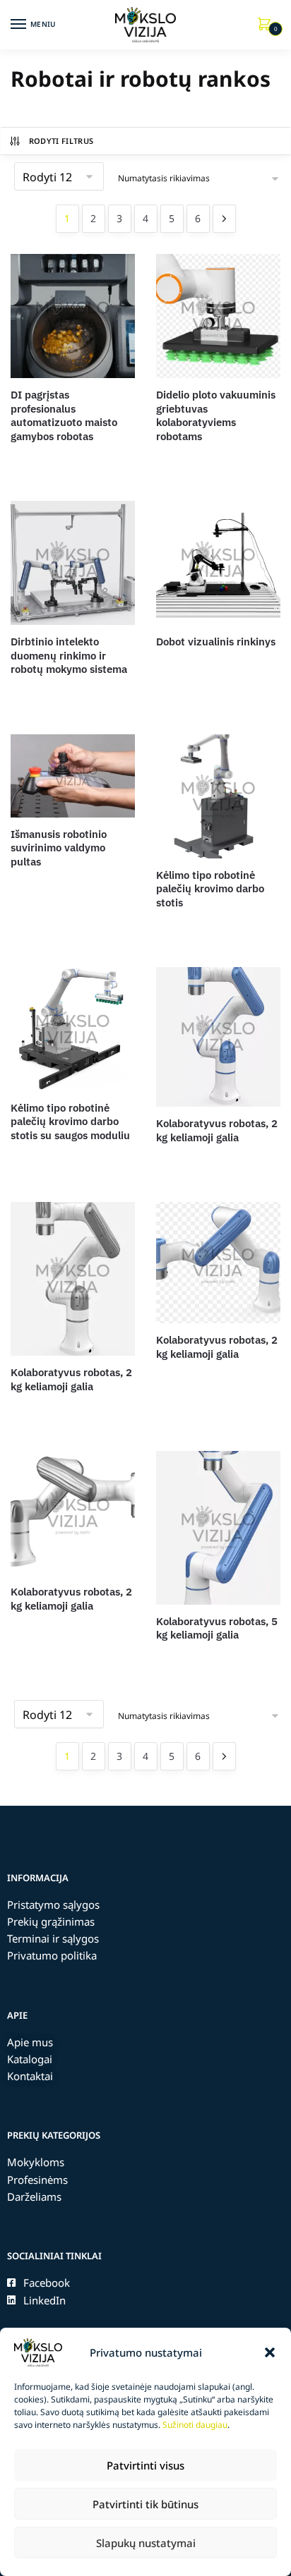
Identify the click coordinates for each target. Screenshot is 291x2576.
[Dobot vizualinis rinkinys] (218, 563)
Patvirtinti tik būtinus (145, 2504)
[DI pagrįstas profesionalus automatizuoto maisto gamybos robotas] (73, 316)
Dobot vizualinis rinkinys (216, 642)
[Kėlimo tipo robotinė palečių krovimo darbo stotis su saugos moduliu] (73, 1029)
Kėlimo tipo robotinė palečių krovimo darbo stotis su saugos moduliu (70, 1122)
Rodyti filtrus (61, 141)
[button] (270, 2352)
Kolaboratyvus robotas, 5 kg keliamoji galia (217, 1628)
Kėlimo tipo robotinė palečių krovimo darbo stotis (210, 889)
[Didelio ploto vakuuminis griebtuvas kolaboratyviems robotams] (218, 316)
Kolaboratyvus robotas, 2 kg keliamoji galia (217, 1130)
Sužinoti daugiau (195, 2425)
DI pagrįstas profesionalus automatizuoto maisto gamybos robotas (64, 415)
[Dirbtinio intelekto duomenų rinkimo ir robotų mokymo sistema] (73, 563)
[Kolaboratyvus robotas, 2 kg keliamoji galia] (218, 1037)
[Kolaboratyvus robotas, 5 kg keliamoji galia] (218, 1527)
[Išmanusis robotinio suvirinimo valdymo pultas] (73, 776)
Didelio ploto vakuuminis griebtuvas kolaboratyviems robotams (216, 415)
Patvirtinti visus (145, 2465)
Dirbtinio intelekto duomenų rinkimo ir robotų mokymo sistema (69, 655)
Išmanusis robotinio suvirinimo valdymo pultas (59, 848)
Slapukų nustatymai (146, 2543)
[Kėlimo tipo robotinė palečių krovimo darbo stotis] (218, 796)
